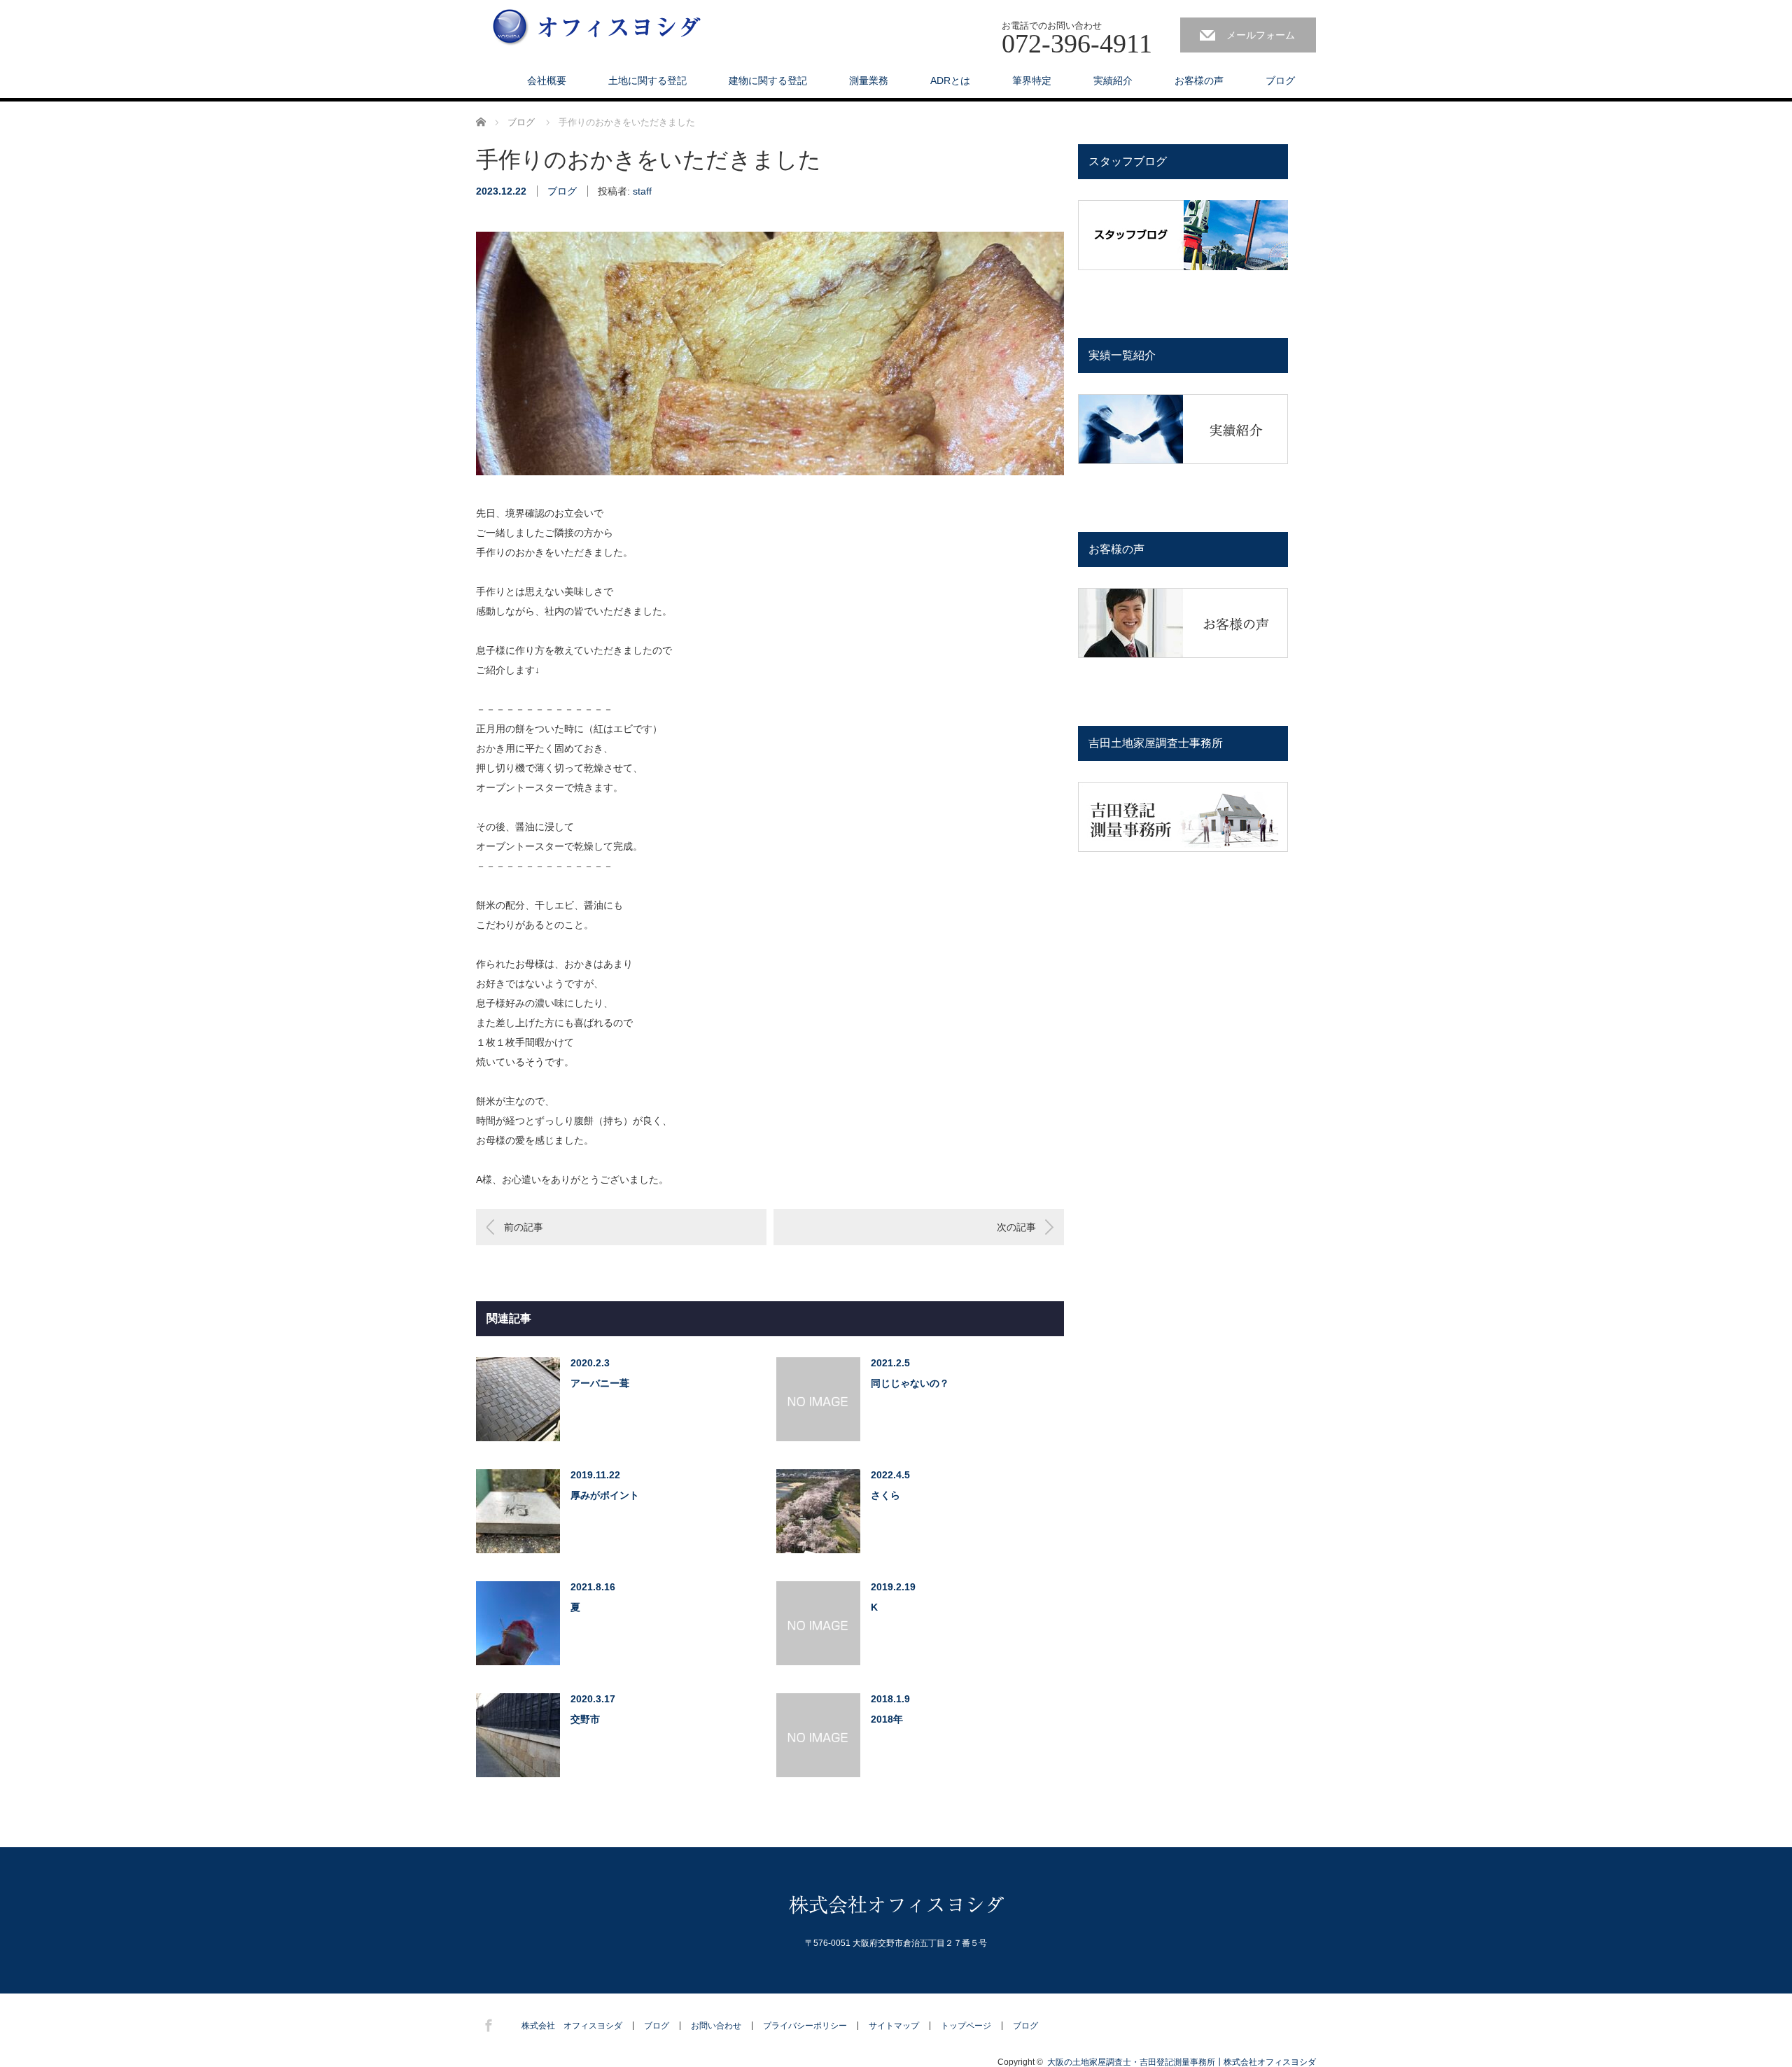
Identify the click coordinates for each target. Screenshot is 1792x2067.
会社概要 (547, 80)
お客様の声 (1199, 80)
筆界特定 (1032, 80)
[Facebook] (486, 2023)
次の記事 (1016, 1227)
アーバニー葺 (600, 1383)
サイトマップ (894, 2026)
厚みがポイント (605, 1495)
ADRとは (950, 80)
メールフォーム (1261, 35)
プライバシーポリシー (805, 2026)
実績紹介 (1113, 80)
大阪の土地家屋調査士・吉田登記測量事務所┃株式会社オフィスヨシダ (1182, 2062)
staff (642, 191)
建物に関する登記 (768, 80)
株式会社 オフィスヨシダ (572, 2026)
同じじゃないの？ (910, 1383)
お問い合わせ (716, 2026)
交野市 (585, 1719)
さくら (885, 1495)
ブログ (1280, 80)
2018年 (887, 1719)
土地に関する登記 (647, 80)
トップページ (966, 2026)
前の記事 (524, 1227)
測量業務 (869, 80)
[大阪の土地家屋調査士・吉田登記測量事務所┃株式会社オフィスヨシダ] (597, 28)
